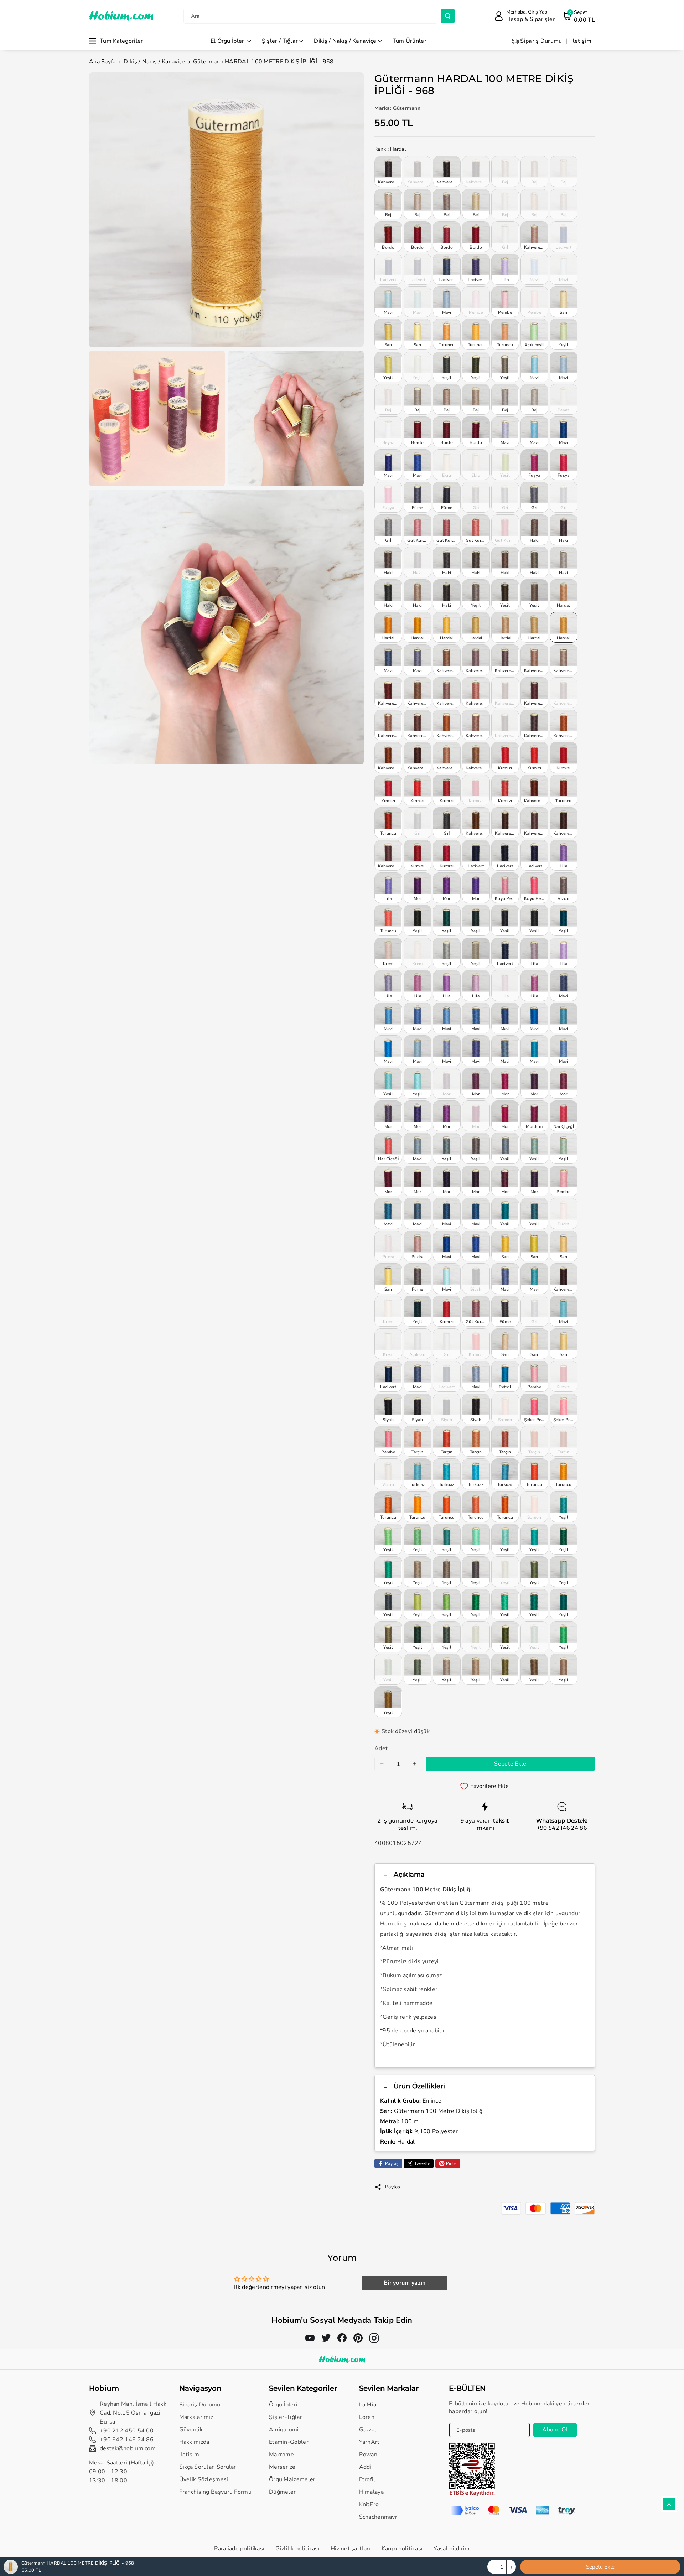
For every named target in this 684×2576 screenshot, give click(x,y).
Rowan (368, 2455)
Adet (381, 1748)
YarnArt (369, 2442)
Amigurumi (284, 2430)
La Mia (368, 2405)
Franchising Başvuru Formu (216, 2492)
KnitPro (369, 2504)
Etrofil (367, 2479)
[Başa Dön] (669, 2504)
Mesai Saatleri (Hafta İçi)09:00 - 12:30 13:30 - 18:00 (122, 2472)
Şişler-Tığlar (286, 2417)
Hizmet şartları (351, 2549)
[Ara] (448, 16)
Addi (365, 2467)
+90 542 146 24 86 (562, 1828)
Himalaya (371, 2492)
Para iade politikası (239, 2549)
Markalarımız (196, 2417)
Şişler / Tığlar (280, 41)
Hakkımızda (194, 2442)
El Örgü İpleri (228, 41)
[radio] (388, 171)
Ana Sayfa (102, 62)
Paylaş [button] (393, 2187)
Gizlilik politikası (297, 2549)
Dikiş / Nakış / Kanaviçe (345, 41)
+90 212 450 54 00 (127, 2431)
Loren (367, 2417)
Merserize (282, 2467)
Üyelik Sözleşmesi (204, 2479)
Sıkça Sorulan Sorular (208, 2467)
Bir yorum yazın (405, 2283)
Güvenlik (191, 2430)
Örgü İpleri (283, 2405)
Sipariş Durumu (200, 2405)
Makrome (281, 2455)
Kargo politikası (402, 2549)
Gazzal (368, 2430)
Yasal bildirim (452, 2549)
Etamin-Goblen (289, 2442)
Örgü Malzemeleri (293, 2479)
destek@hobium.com (128, 2448)
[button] (578, 16)
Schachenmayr (378, 2517)
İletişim (189, 2455)
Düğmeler (282, 2492)
